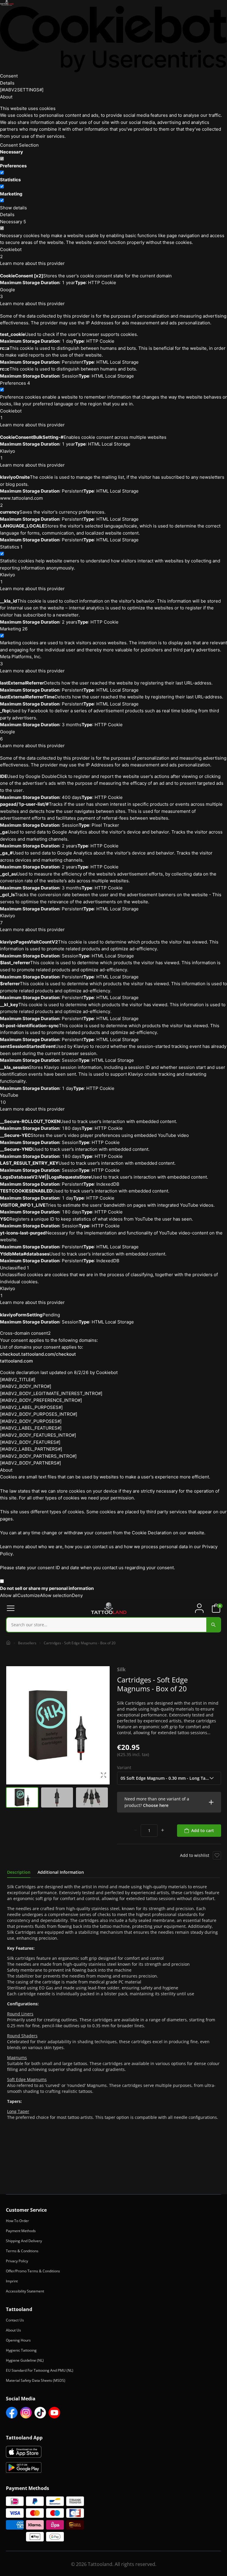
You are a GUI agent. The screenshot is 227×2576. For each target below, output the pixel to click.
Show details (13, 208)
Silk (121, 1669)
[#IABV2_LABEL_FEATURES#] (31, 1428)
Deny (77, 1595)
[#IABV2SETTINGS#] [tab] (22, 90)
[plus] (163, 1831)
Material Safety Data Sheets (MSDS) (36, 2380)
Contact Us (15, 2320)
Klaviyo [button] (8, 455)
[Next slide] (104, 1725)
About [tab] (6, 97)
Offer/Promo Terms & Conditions (33, 2271)
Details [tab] (7, 83)
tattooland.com (16, 1361)
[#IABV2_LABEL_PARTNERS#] (31, 1449)
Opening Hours (18, 2340)
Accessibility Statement (25, 2291)
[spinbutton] (149, 1831)
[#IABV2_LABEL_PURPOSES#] (31, 1407)
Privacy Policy (17, 2261)
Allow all (9, 1595)
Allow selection (56, 1595)
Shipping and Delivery (24, 2241)
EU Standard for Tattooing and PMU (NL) (40, 2370)
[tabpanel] (113, 2002)
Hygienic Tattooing (21, 2350)
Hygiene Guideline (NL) (25, 2360)
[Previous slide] (12, 1725)
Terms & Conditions (22, 2251)
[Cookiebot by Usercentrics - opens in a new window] (113, 39)
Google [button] (8, 293)
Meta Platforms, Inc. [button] (21, 660)
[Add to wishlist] (217, 1855)
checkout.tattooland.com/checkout (38, 1354)
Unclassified (14, 1268)
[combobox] (113, 1625)
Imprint (12, 2281)
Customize (29, 1595)
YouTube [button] (9, 1099)
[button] (169, 1802)
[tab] (19, 1872)
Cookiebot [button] (11, 253)
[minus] (136, 1831)
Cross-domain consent (25, 1333)
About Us (13, 2330)
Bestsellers (27, 1643)
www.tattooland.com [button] (21, 502)
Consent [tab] (9, 76)
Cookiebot (107, 1372)
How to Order (17, 2221)
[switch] (2, 173)
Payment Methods (21, 2231)
